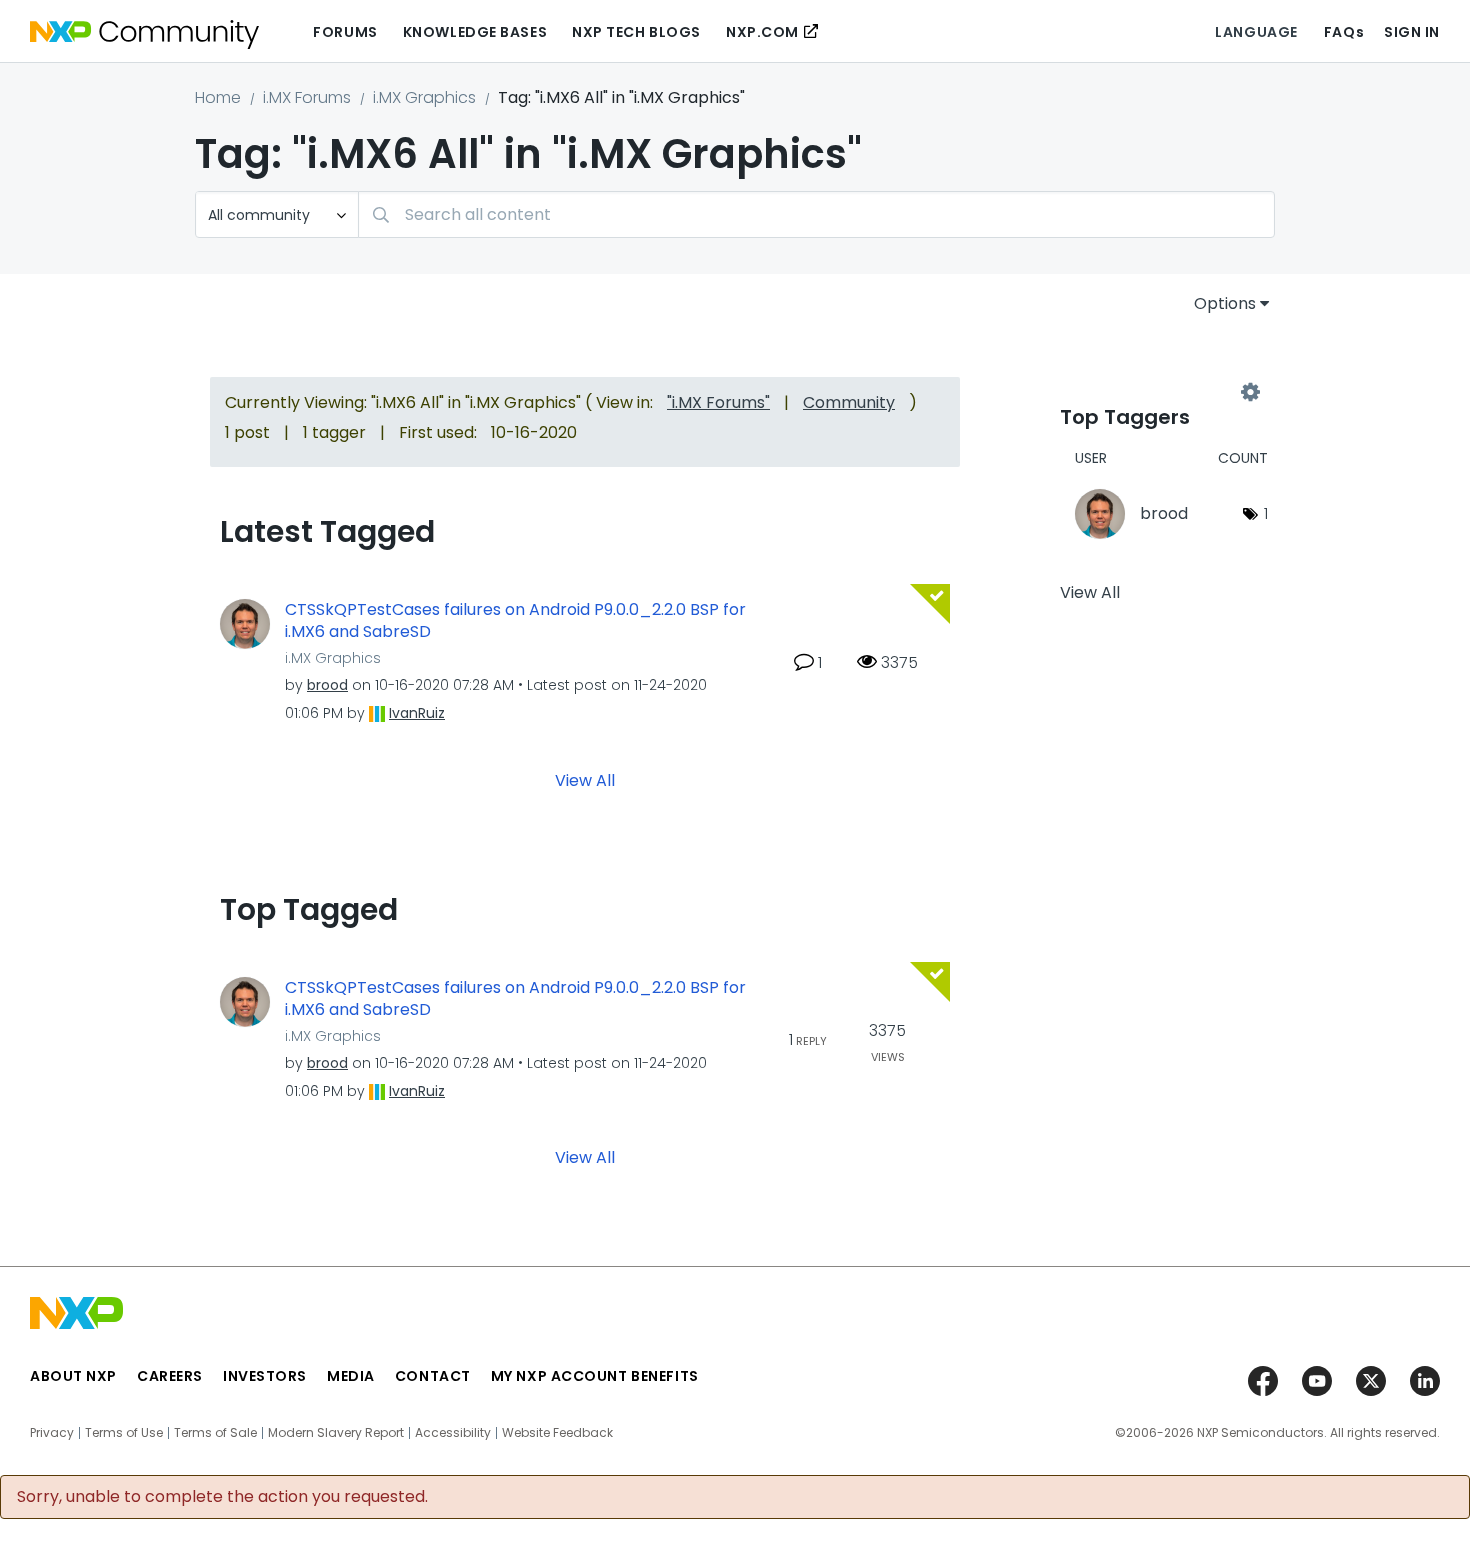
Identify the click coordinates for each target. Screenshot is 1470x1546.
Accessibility (453, 1433)
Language (1256, 32)
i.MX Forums (307, 97)
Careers (170, 1376)
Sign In (1412, 32)
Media (351, 1376)
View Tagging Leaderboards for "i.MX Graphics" (1155, 392)
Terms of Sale (215, 1433)
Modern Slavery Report (336, 1433)
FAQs (1344, 32)
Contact (433, 1376)
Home (218, 97)
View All (585, 779)
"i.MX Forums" (718, 402)
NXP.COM (762, 32)
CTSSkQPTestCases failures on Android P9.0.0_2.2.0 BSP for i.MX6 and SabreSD (515, 621)
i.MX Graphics (424, 97)
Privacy (52, 1433)
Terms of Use (124, 1433)
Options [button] (1225, 303)
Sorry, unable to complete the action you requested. (222, 1497)
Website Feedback (557, 1433)
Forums (345, 32)
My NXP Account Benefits (595, 1376)
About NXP (73, 1376)
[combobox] (816, 214)
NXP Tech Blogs (636, 32)
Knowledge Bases (475, 32)
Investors (265, 1376)
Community (849, 402)
